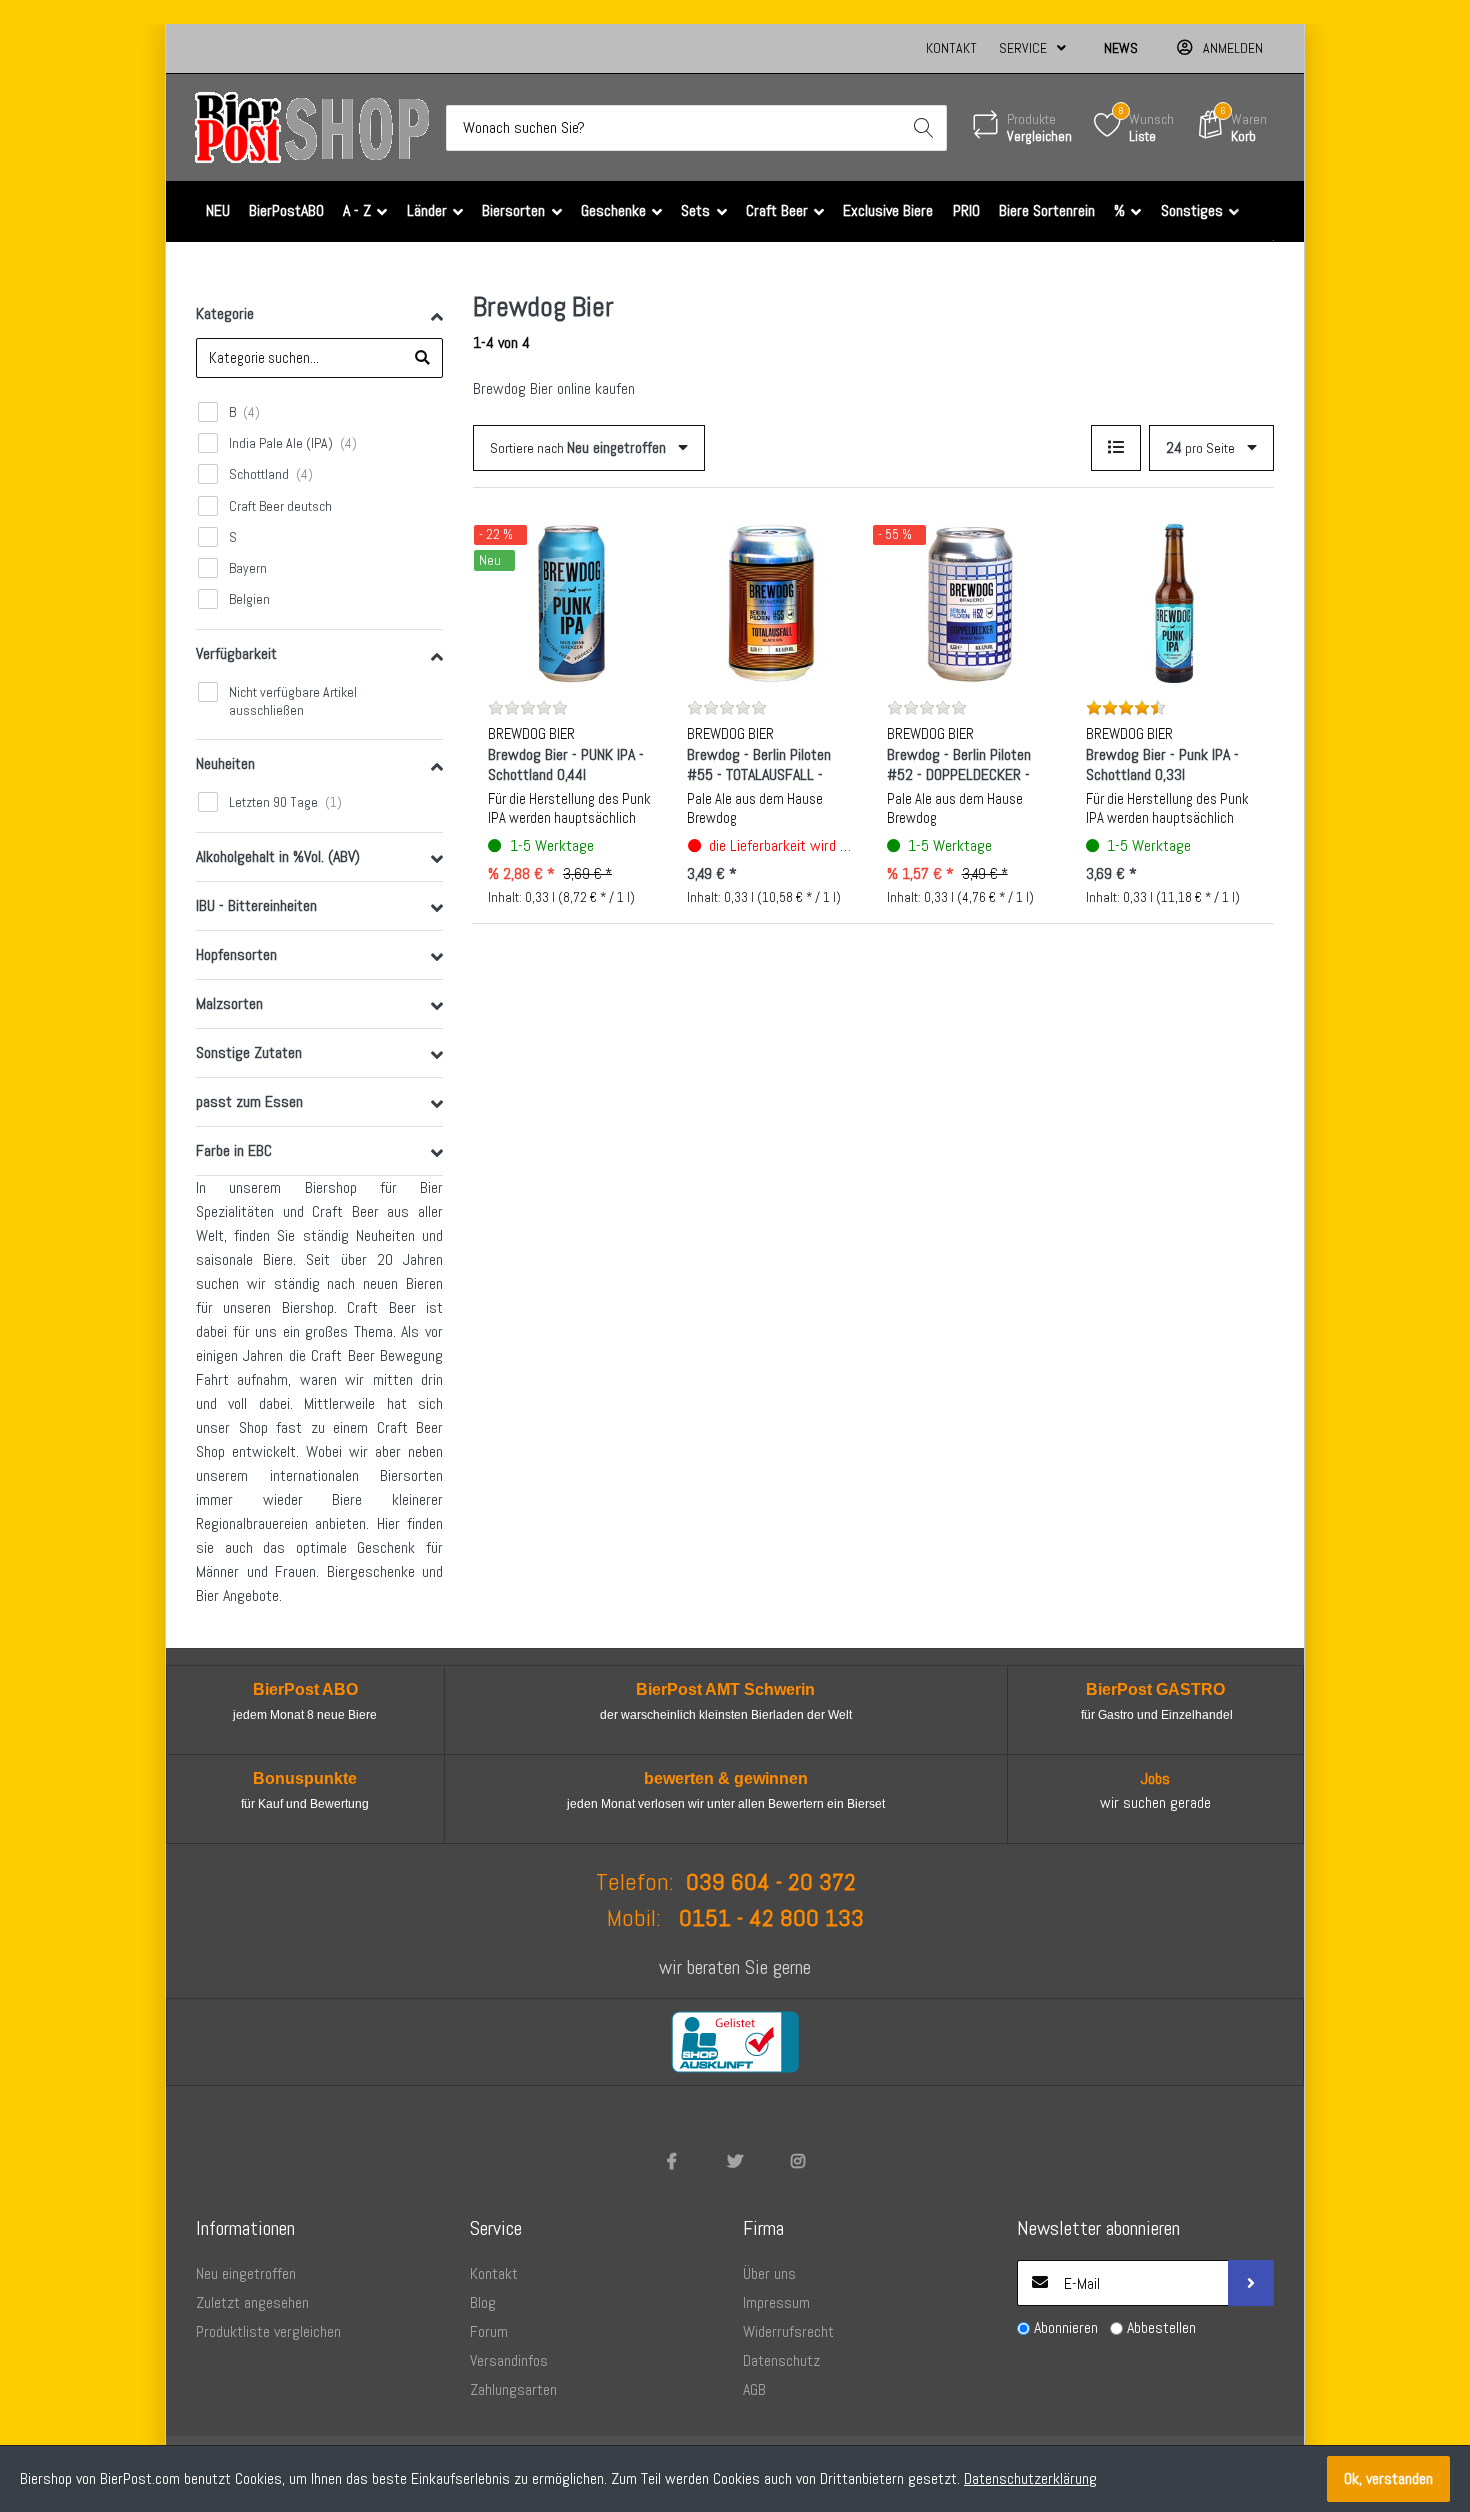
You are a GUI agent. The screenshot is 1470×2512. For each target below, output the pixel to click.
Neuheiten (225, 763)
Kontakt (951, 48)
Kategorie (225, 313)
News (1121, 48)
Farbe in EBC (234, 1150)
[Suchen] (924, 128)
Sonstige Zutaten (249, 1052)
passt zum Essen (249, 1101)
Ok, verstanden (1388, 2478)
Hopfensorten (236, 954)
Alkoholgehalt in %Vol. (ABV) (278, 856)
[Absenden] (1251, 2283)
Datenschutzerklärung (1030, 2478)
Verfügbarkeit (236, 653)
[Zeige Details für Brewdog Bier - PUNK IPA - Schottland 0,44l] (572, 603)
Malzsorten (229, 1003)
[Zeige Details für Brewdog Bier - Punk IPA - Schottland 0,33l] (1170, 603)
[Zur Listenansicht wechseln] (1116, 448)
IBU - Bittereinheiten (256, 905)
